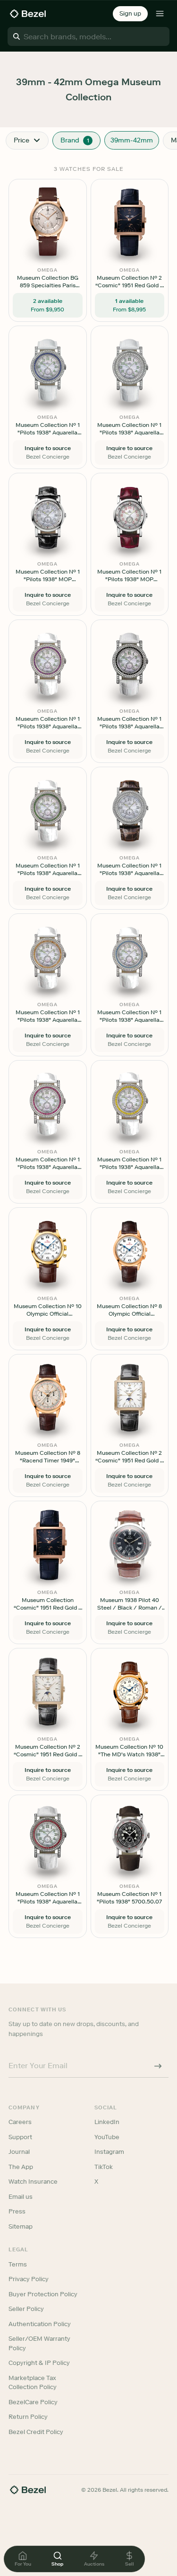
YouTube (107, 2137)
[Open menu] (160, 14)
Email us (21, 2197)
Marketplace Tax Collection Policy (33, 2383)
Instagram (109, 2152)
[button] (130, 14)
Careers (20, 2122)
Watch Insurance (33, 2182)
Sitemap (21, 2226)
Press (17, 2211)
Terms (18, 2264)
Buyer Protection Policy (43, 2294)
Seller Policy (26, 2309)
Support (20, 2137)
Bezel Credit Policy (36, 2432)
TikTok (104, 2167)
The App (21, 2167)
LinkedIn (107, 2122)
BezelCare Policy (33, 2402)
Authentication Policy (40, 2324)
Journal (19, 2152)
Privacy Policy (29, 2279)
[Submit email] (158, 2066)
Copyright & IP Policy (39, 2363)
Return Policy (28, 2417)
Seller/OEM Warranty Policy (39, 2343)
